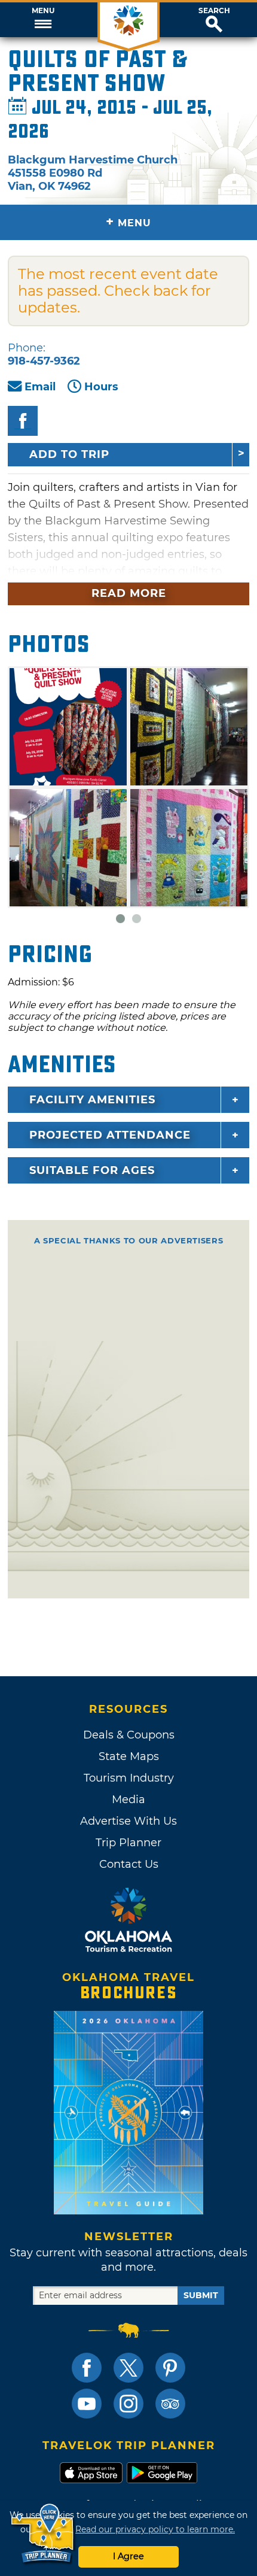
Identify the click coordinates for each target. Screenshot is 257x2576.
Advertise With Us (128, 1821)
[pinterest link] (170, 2368)
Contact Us (129, 1864)
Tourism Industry (129, 1778)
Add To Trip (69, 454)
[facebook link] (87, 2368)
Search (214, 11)
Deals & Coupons (129, 1735)
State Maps (129, 1756)
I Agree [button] (128, 2556)
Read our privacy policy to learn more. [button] (155, 2529)
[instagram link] (128, 2404)
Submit (201, 2295)
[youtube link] (87, 2404)
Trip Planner (128, 1843)
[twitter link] (128, 2368)
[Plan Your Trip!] (43, 2534)
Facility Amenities (92, 1100)
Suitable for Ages (92, 1170)
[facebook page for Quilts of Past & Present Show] (23, 421)
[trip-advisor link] (170, 2404)
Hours (101, 387)
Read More (129, 593)
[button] (43, 20)
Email (40, 387)
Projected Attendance (110, 1135)
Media (128, 1800)
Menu (43, 11)
